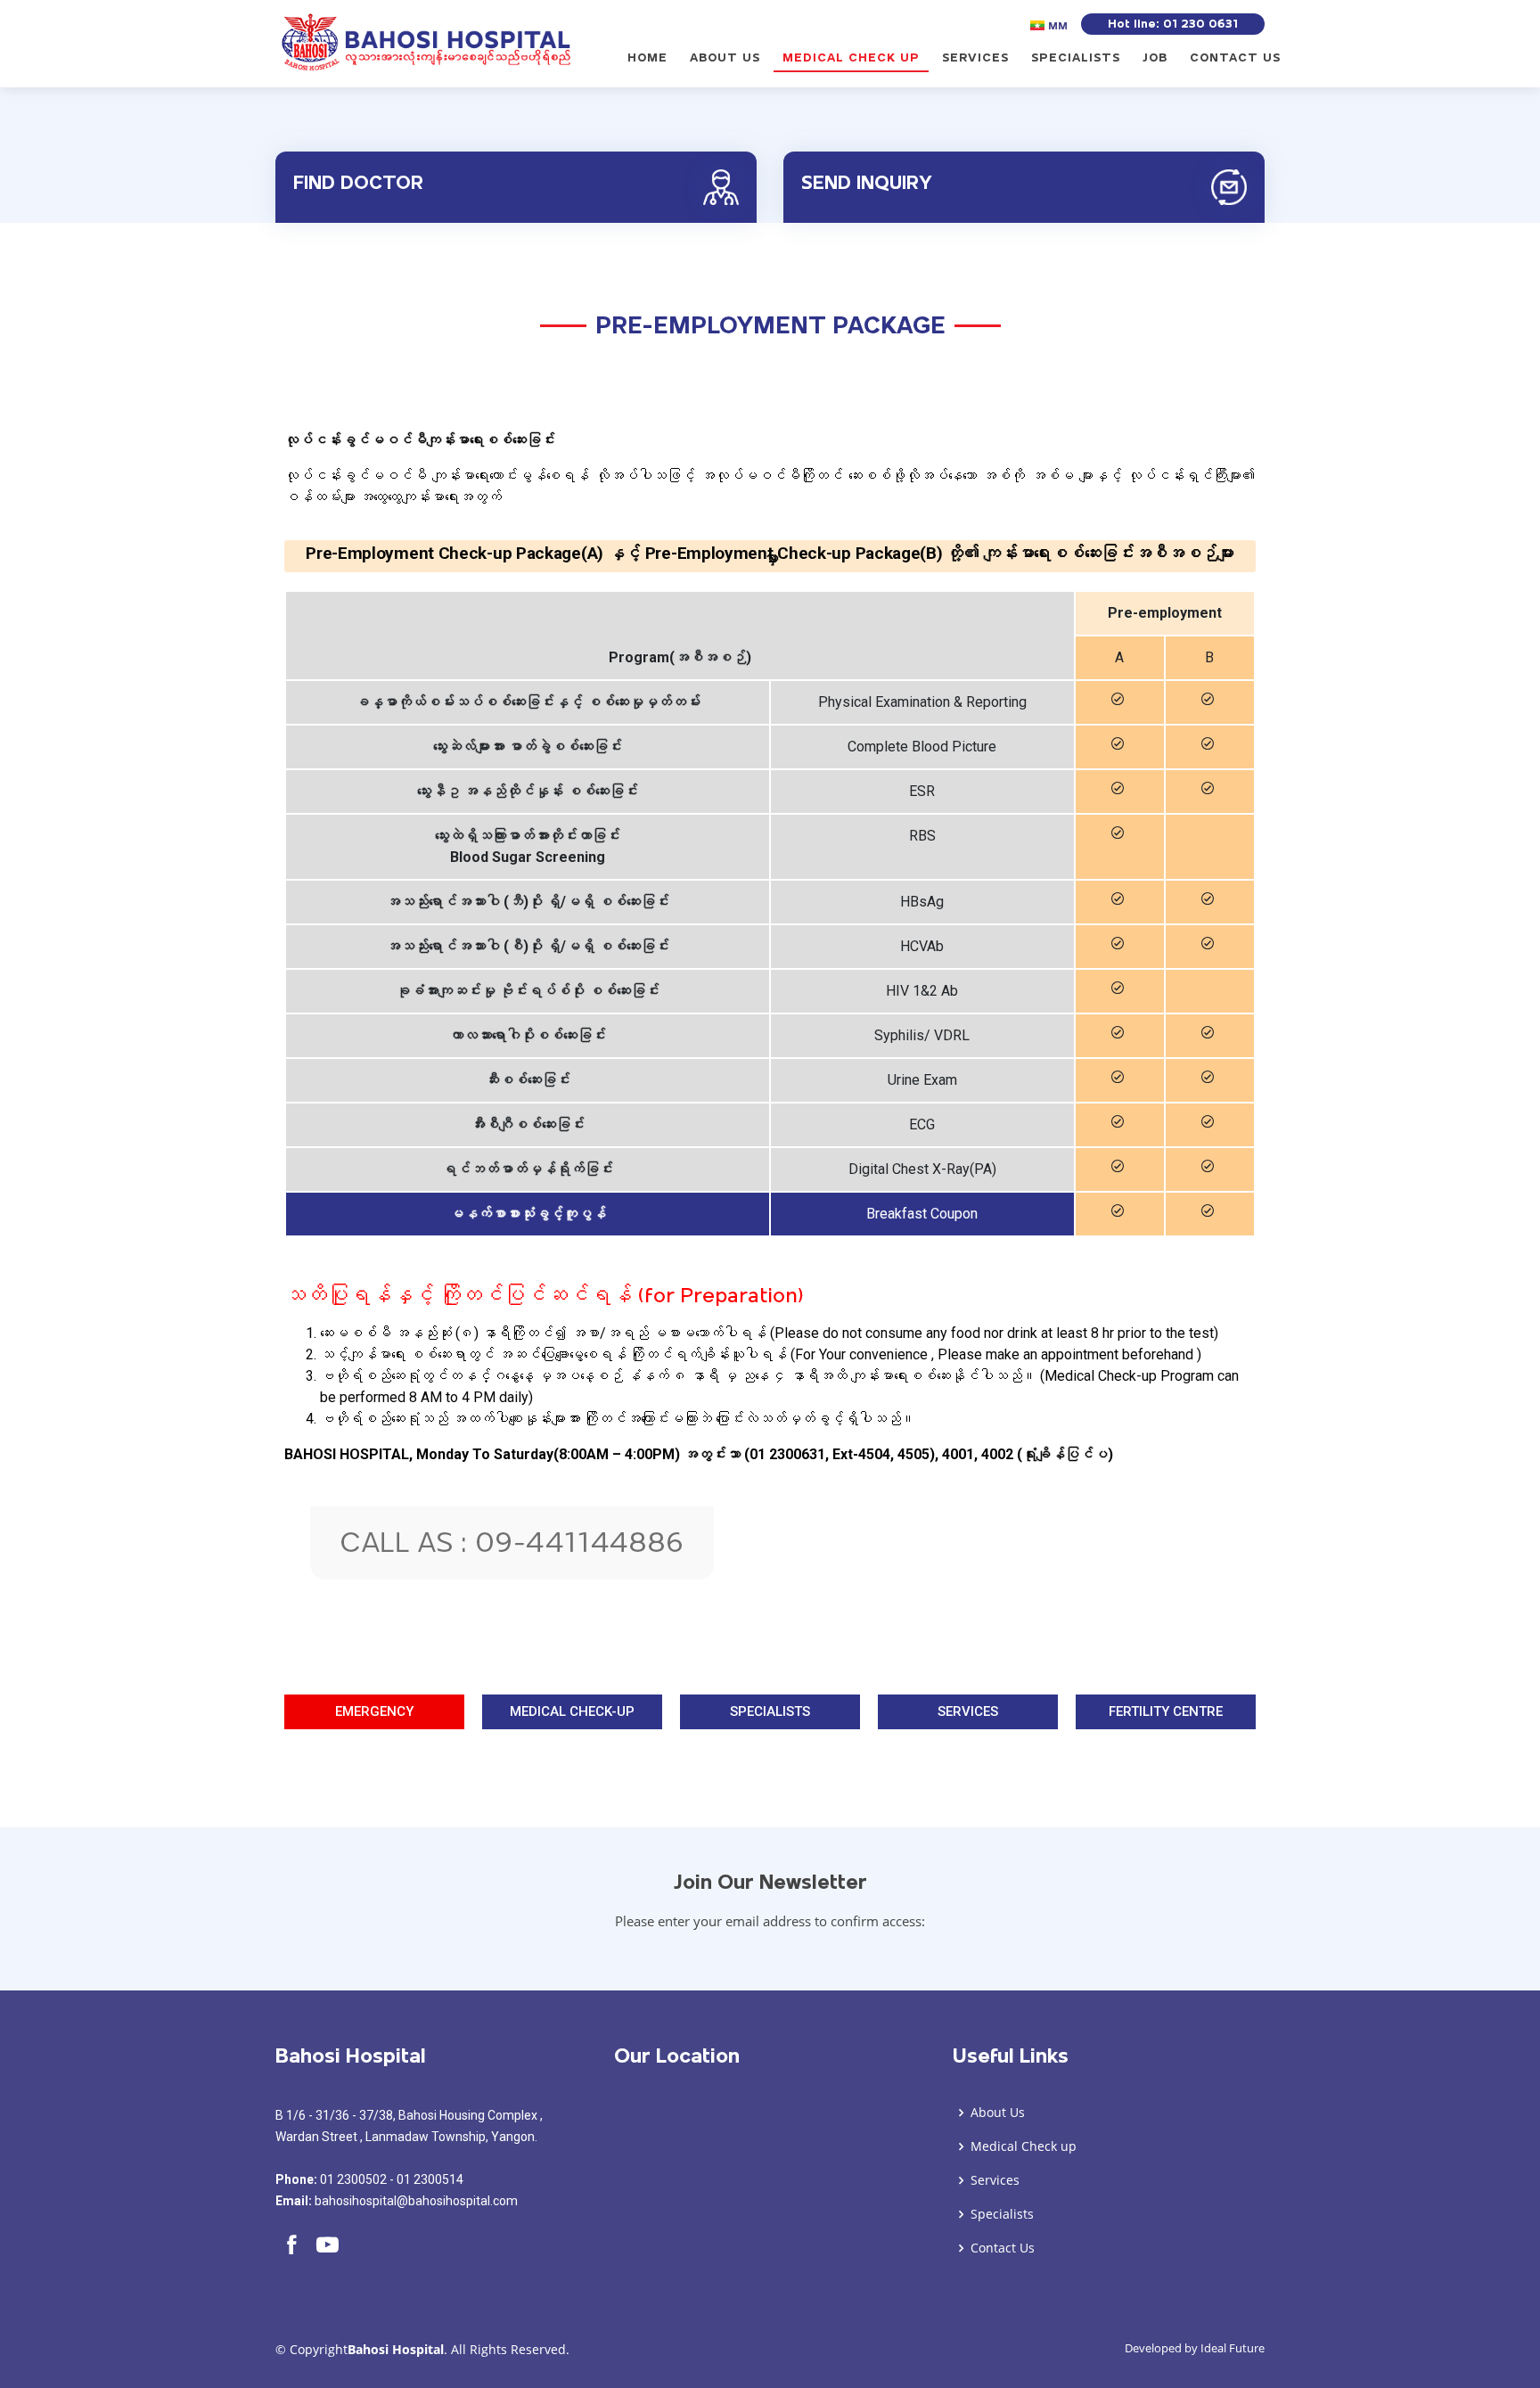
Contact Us (1235, 58)
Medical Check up (851, 58)
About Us (725, 58)
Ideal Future (1233, 2348)
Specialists (1076, 58)
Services (975, 58)
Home (647, 58)
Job (1155, 58)
